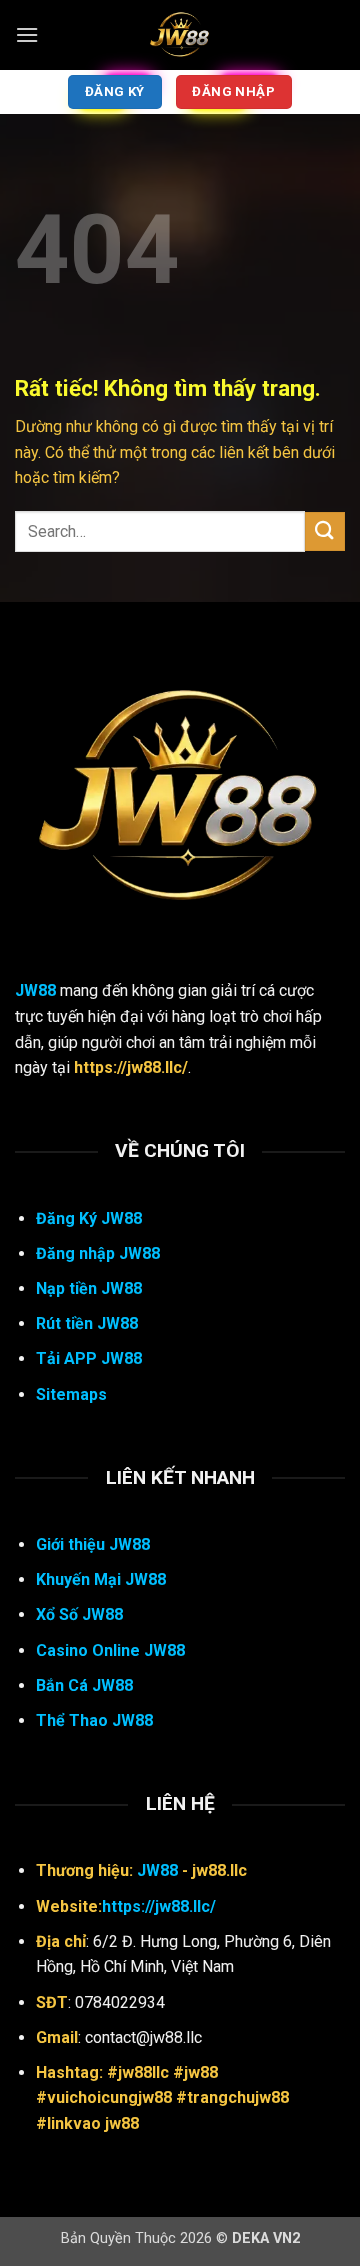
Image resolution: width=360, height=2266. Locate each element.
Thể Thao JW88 (94, 1720)
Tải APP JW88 (89, 1358)
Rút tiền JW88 (87, 1323)
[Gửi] (325, 531)
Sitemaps (71, 1394)
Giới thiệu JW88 (93, 1544)
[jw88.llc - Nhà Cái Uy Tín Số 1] (180, 35)
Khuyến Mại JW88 (101, 1579)
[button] (27, 34)
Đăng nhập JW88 (98, 1253)
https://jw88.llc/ (159, 1906)
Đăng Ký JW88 (89, 1218)
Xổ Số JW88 (79, 1614)
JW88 (35, 990)
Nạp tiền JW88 (89, 1288)
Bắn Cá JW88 (84, 1685)
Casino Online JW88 (110, 1650)
